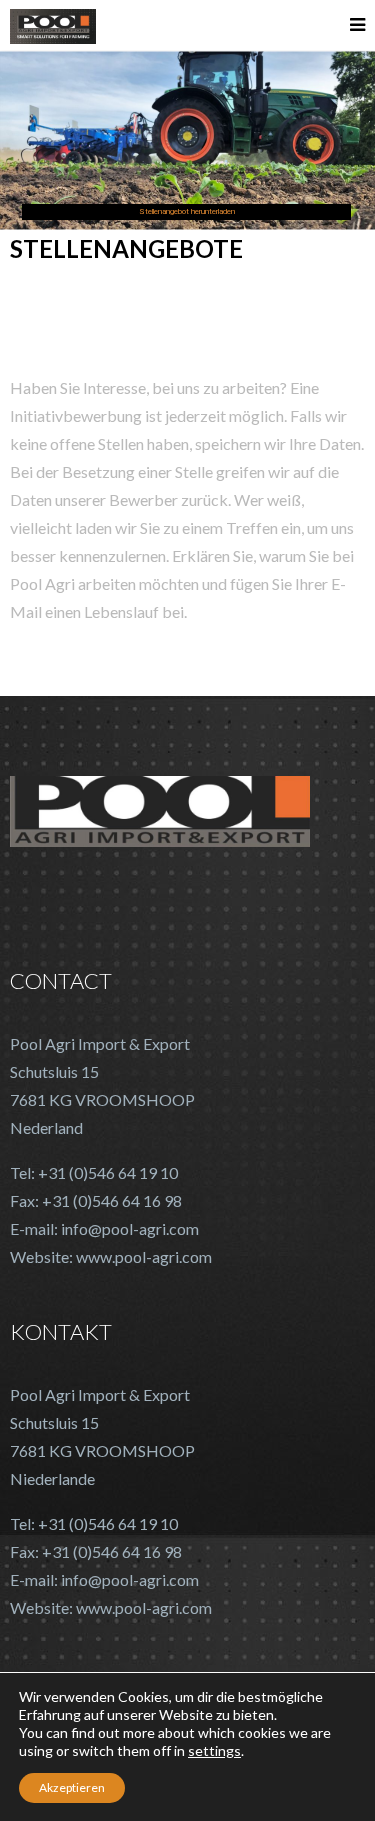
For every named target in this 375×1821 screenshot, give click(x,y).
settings (214, 1750)
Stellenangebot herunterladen (187, 211)
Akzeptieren (72, 1787)
